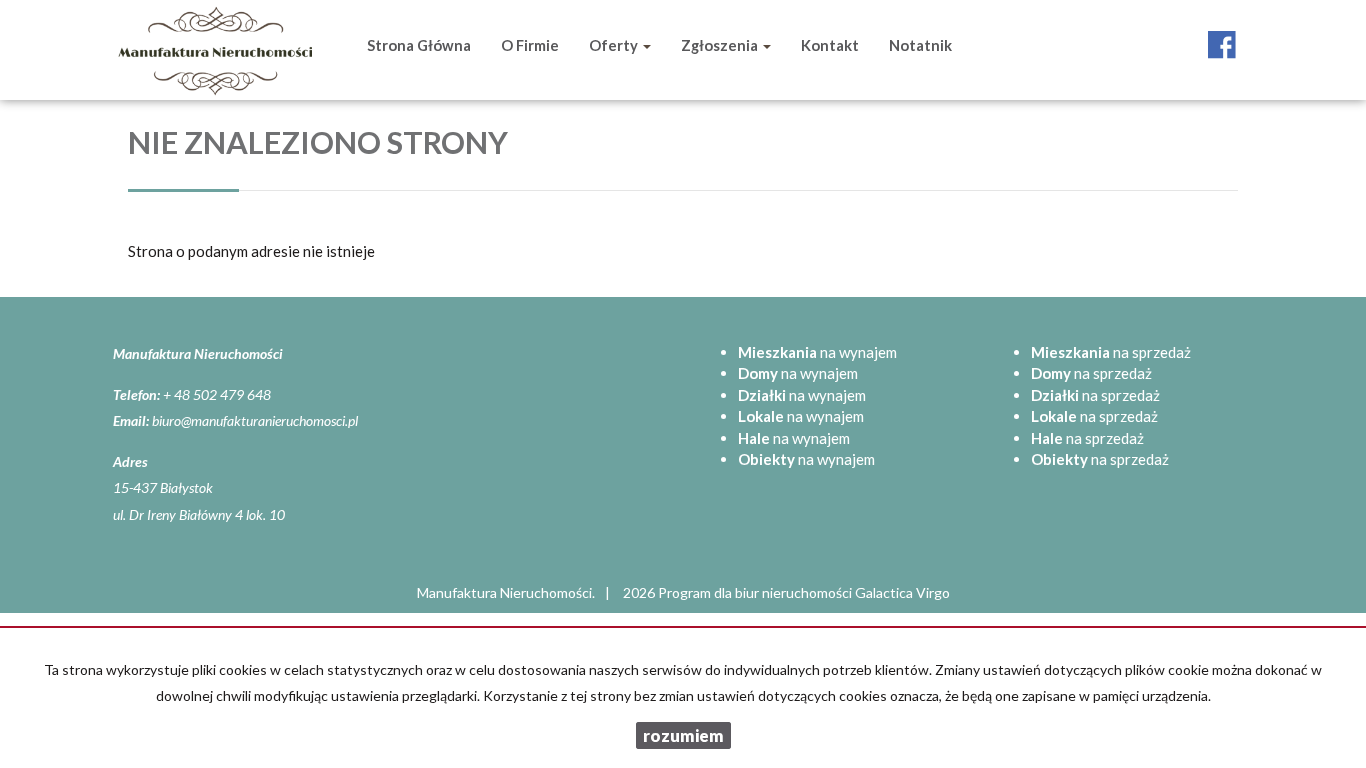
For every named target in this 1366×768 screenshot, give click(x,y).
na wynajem (817, 352)
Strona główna (419, 45)
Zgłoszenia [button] (721, 45)
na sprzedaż (1111, 352)
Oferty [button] (615, 45)
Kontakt (830, 45)
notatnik (920, 45)
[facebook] (1222, 35)
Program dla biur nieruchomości (756, 592)
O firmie (530, 45)
